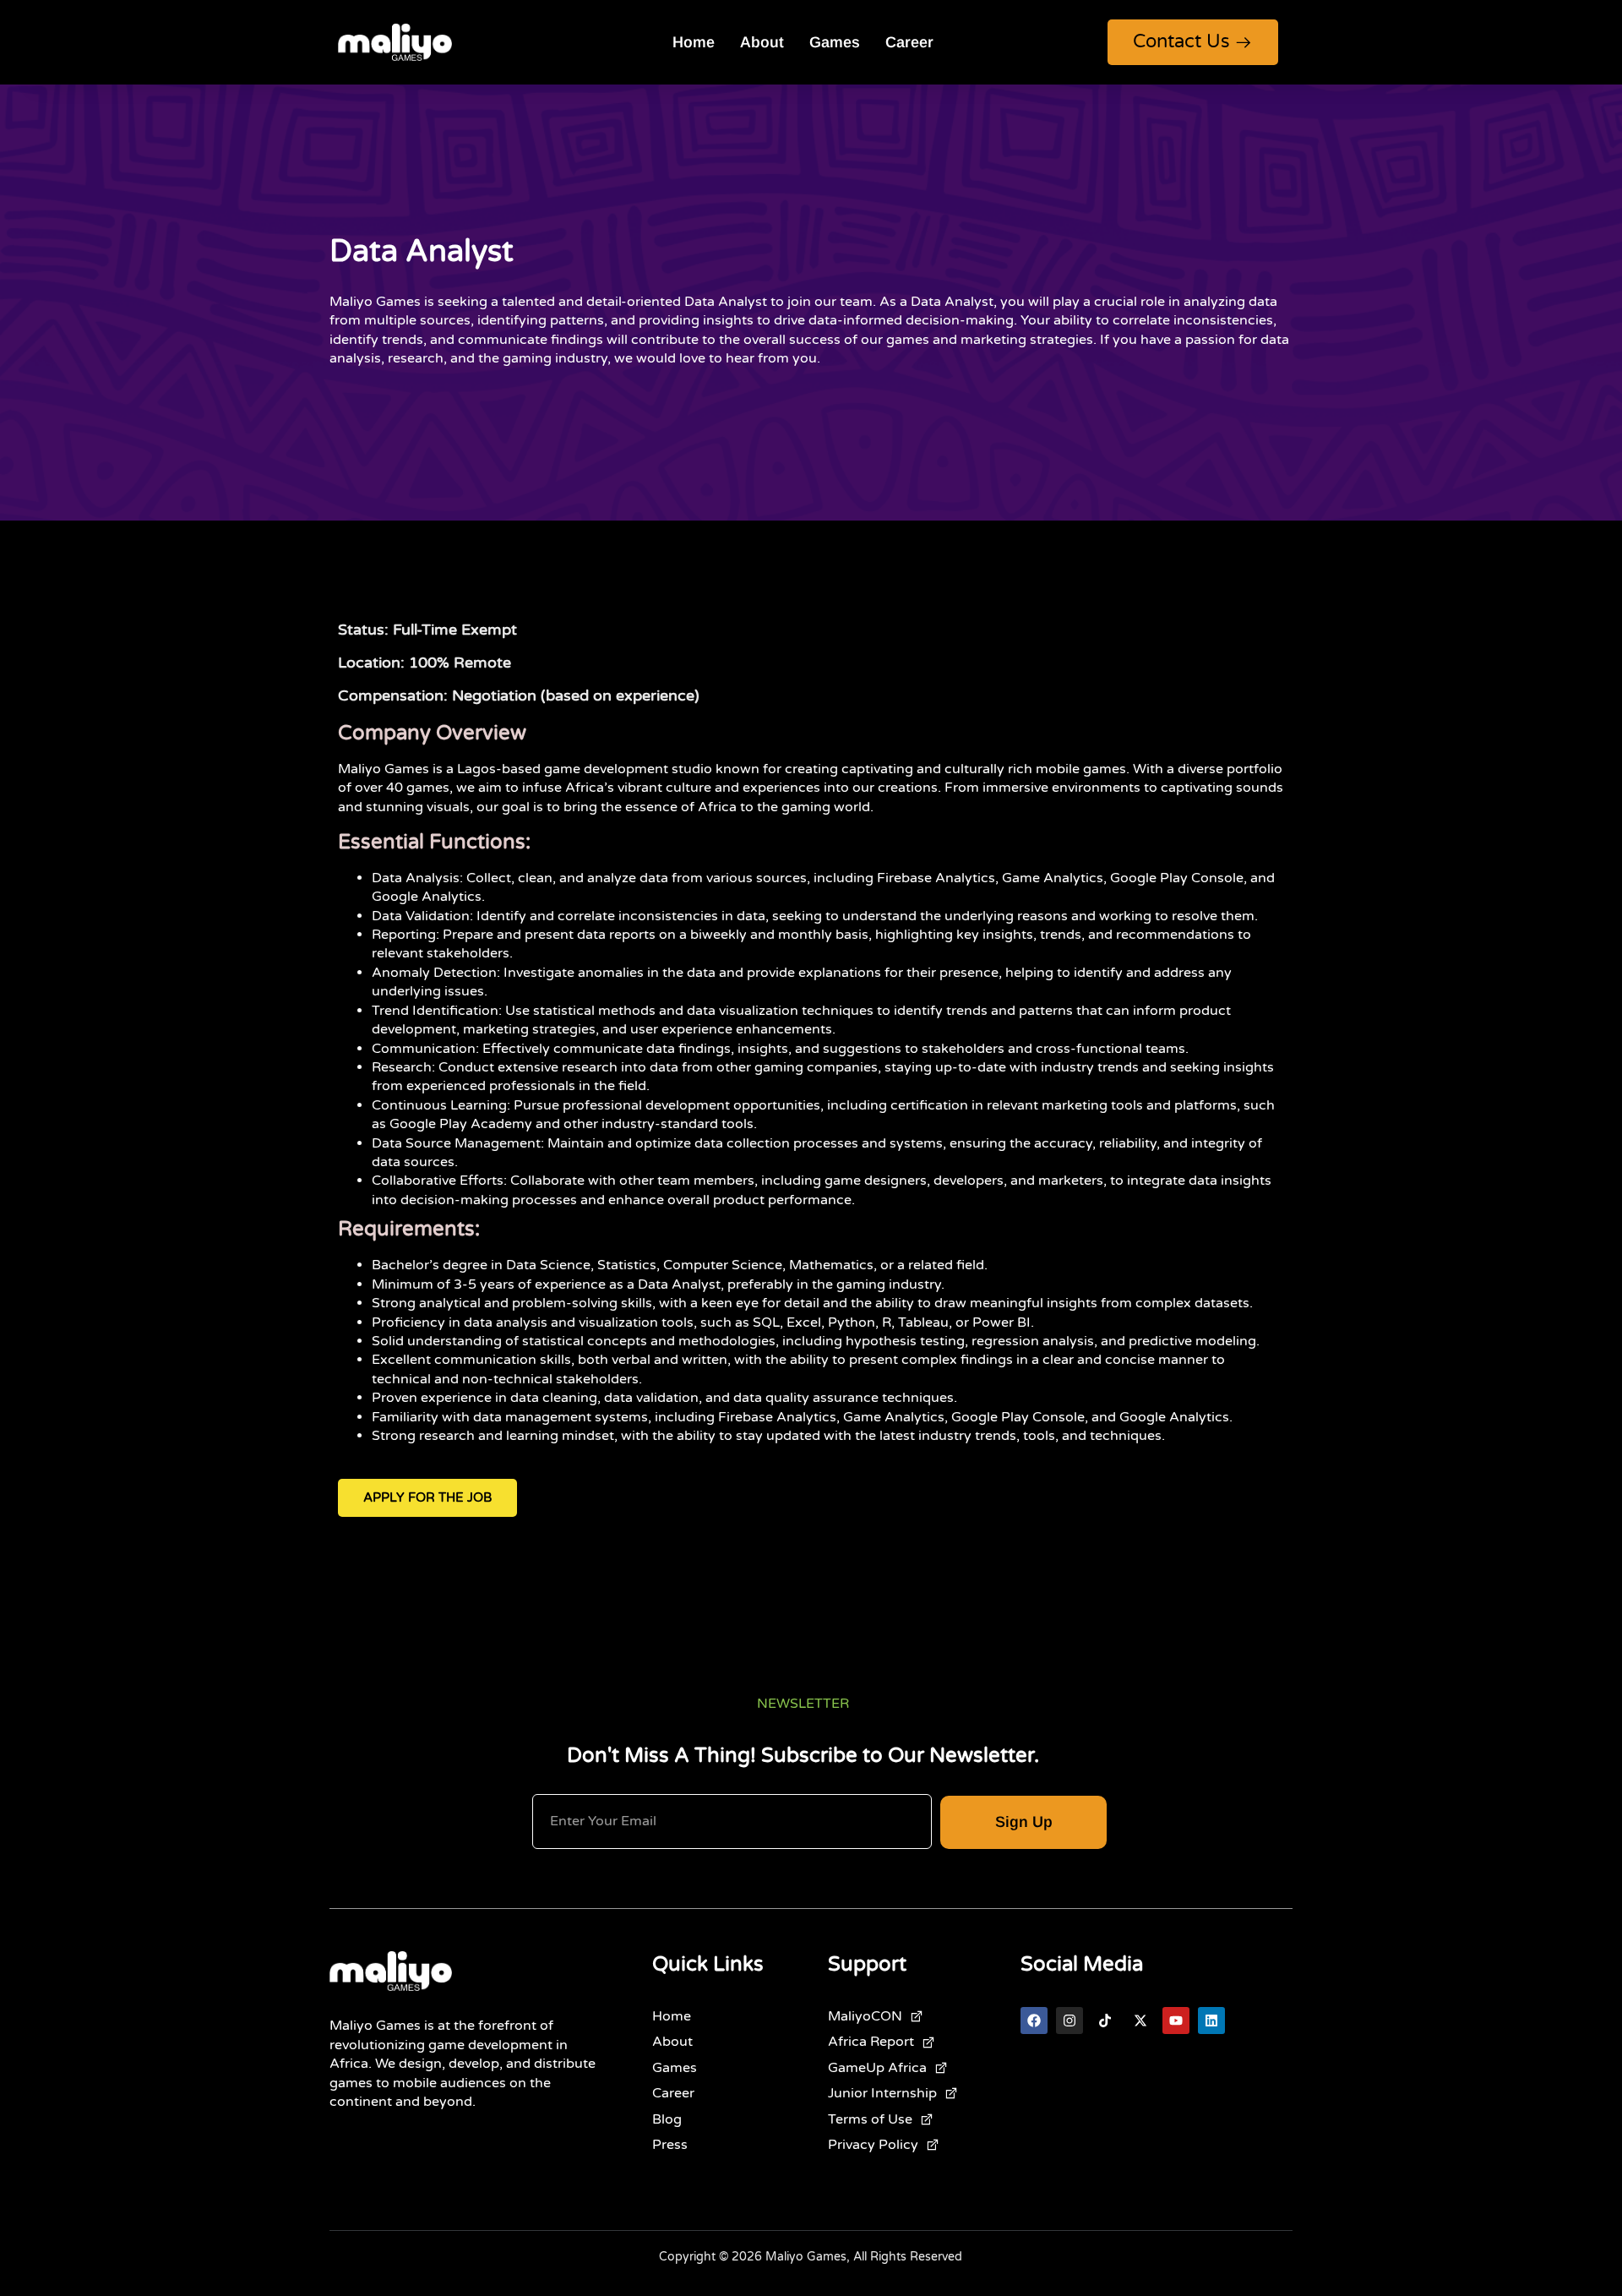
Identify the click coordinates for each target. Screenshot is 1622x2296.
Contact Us (1181, 41)
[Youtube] (1176, 2021)
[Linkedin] (1211, 2021)
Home (694, 42)
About (762, 42)
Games (835, 42)
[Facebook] (1034, 2021)
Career (909, 42)
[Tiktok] (1105, 2021)
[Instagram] (1070, 2021)
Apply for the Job (427, 1497)
